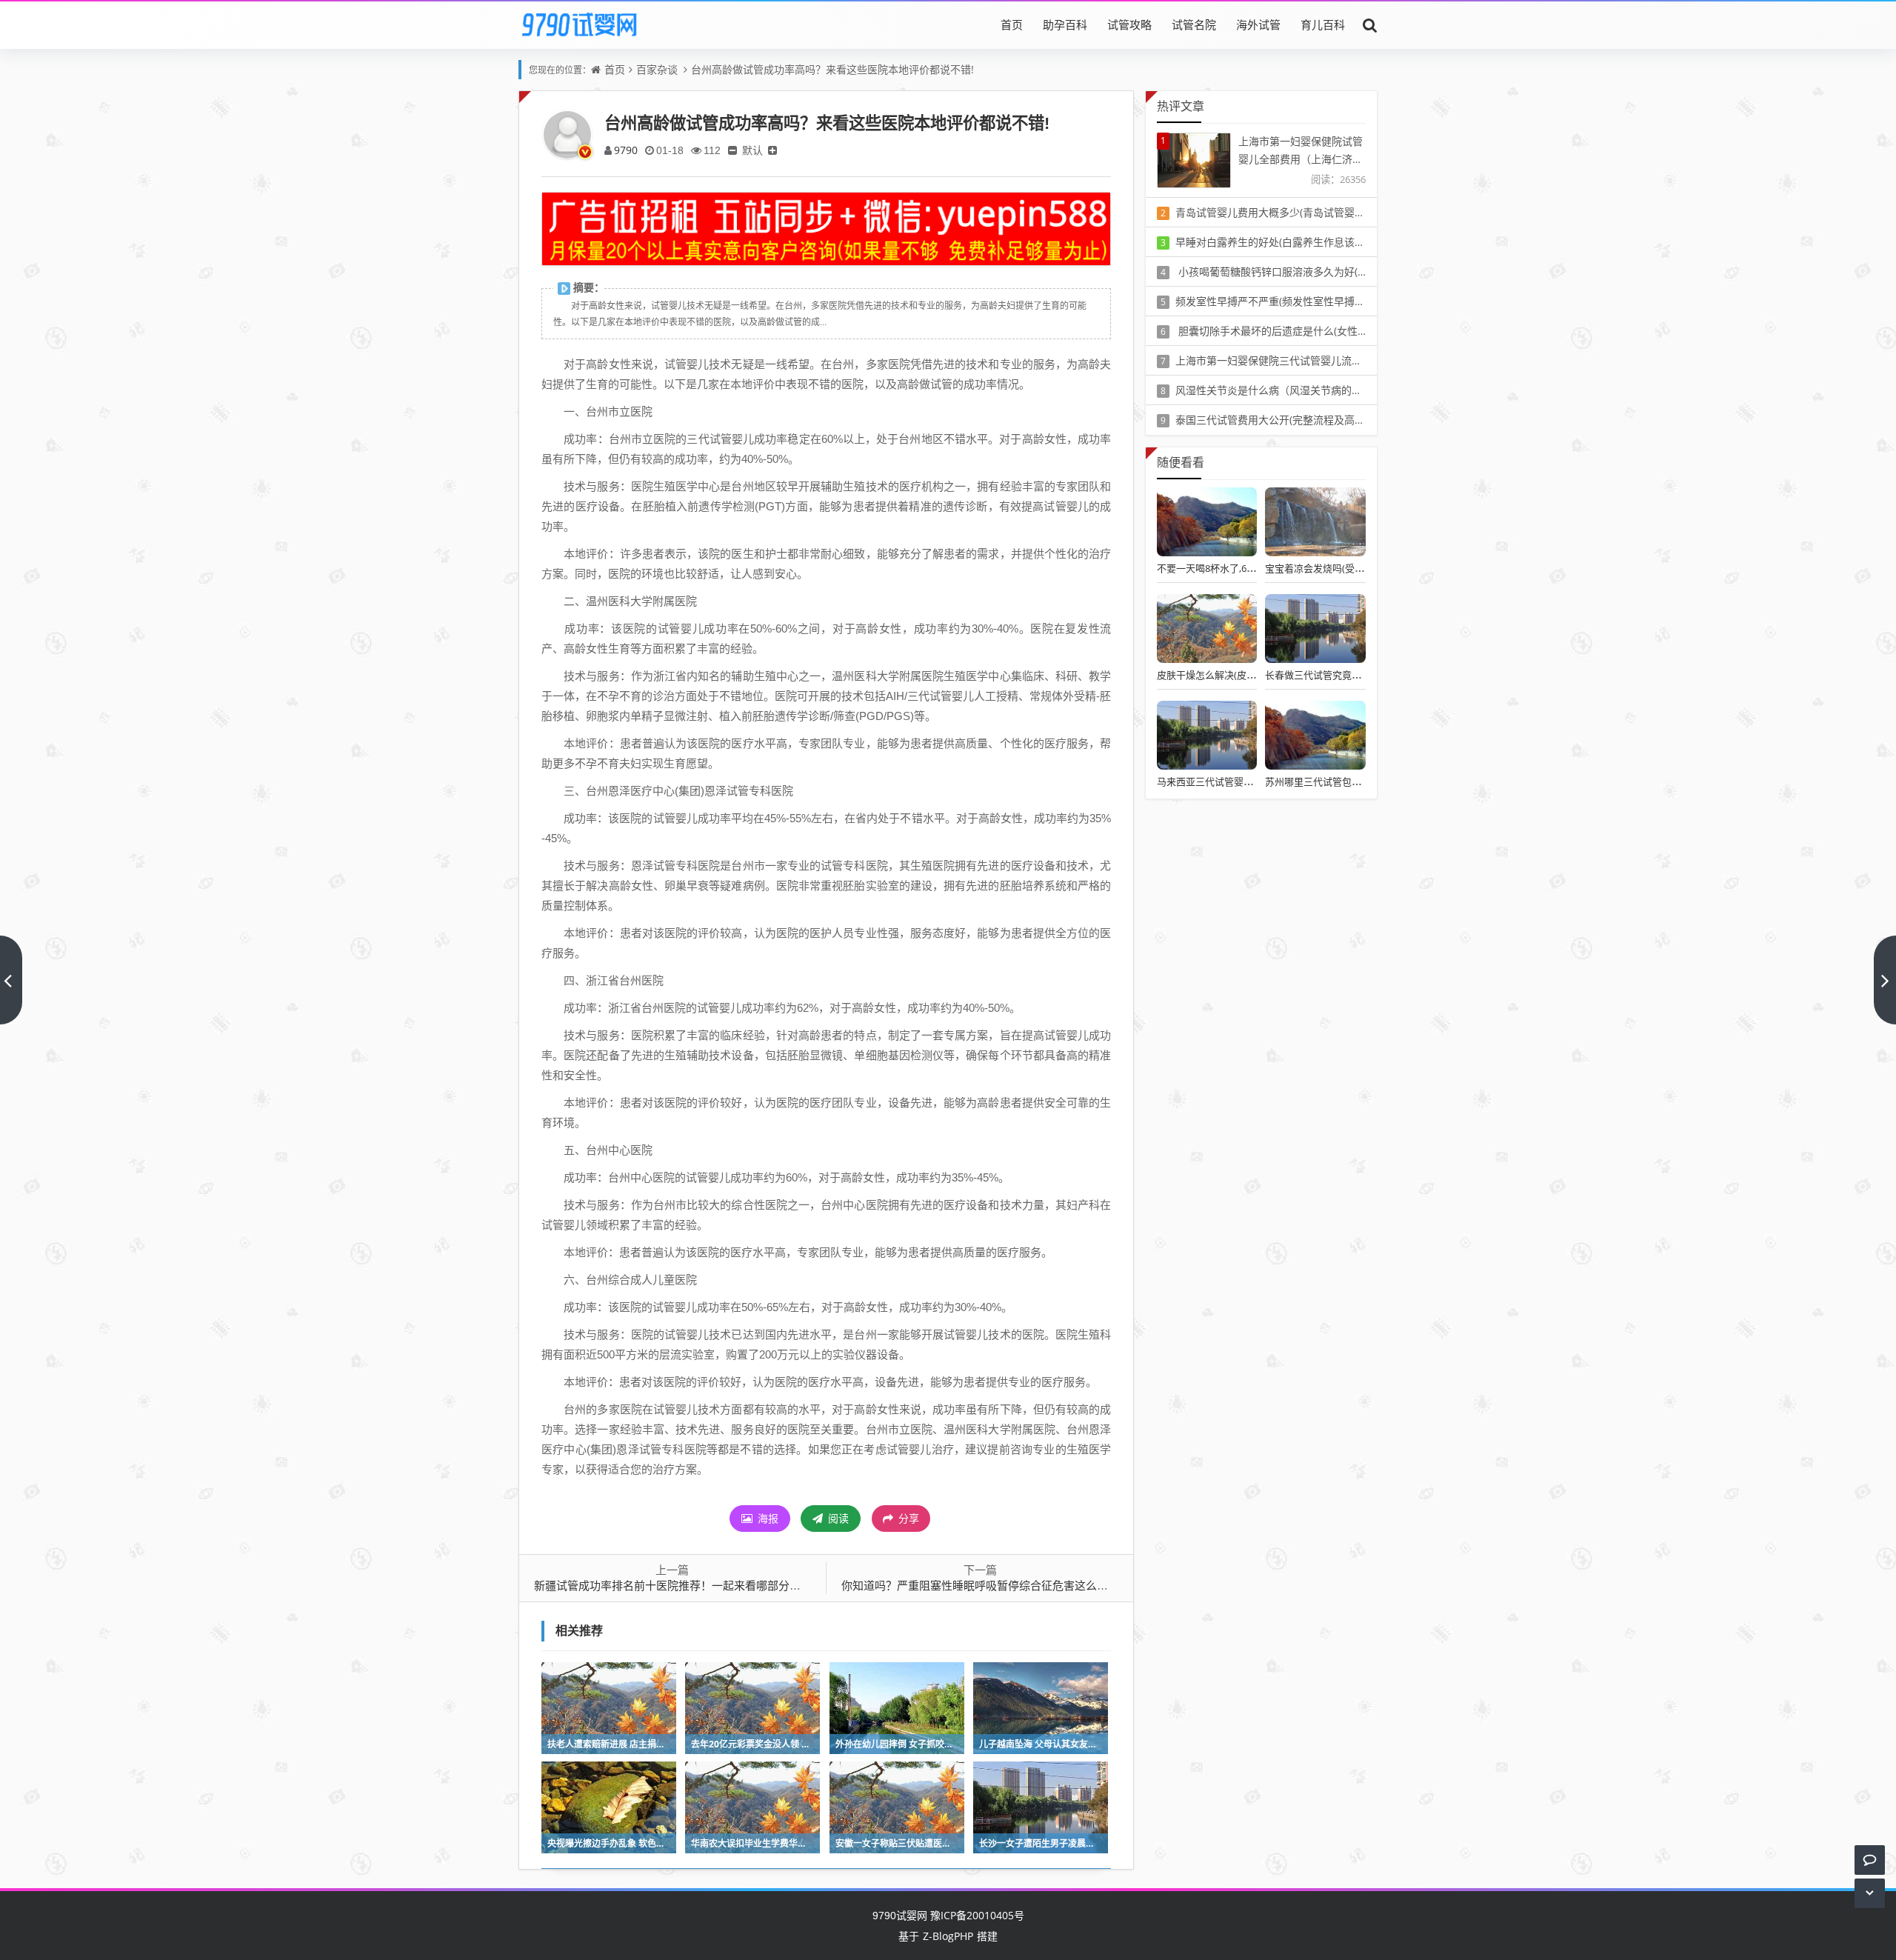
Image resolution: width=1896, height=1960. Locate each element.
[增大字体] (772, 150)
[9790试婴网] (590, 24)
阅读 (837, 1518)
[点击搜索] (1370, 24)
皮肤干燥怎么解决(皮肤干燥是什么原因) (1242, 675)
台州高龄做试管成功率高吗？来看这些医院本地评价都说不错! (832, 69)
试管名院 (1194, 24)
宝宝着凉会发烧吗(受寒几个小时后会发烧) (1355, 568)
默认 (752, 150)
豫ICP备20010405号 (976, 1915)
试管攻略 (1129, 24)
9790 (626, 150)
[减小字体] (732, 150)
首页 (1012, 24)
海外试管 (1258, 24)
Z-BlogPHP (948, 1936)
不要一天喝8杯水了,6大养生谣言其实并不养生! (1256, 568)
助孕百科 (1065, 24)
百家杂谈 (657, 69)
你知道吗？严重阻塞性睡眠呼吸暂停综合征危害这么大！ (980, 1585)
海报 (767, 1518)
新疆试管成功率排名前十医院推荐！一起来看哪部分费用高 (678, 1585)
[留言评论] (1870, 1860)
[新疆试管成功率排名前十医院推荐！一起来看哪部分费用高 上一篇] (11, 980)
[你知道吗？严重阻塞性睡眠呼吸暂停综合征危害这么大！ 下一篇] (1885, 980)
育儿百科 (1323, 24)
